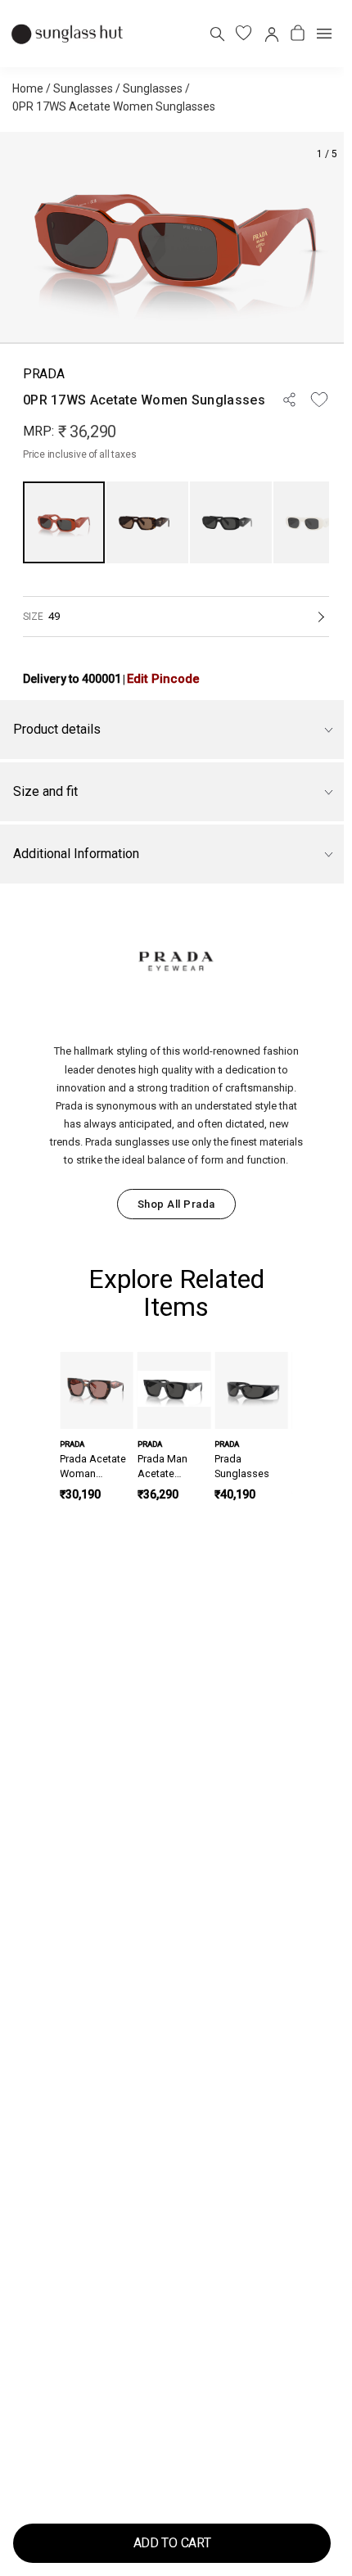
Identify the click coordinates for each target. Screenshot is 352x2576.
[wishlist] (244, 33)
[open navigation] (324, 34)
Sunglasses (83, 88)
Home (28, 88)
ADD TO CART (172, 2543)
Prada (43, 374)
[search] (217, 33)
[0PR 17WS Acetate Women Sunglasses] (64, 522)
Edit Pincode (163, 679)
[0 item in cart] (298, 33)
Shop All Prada (176, 1204)
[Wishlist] (319, 400)
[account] (271, 33)
